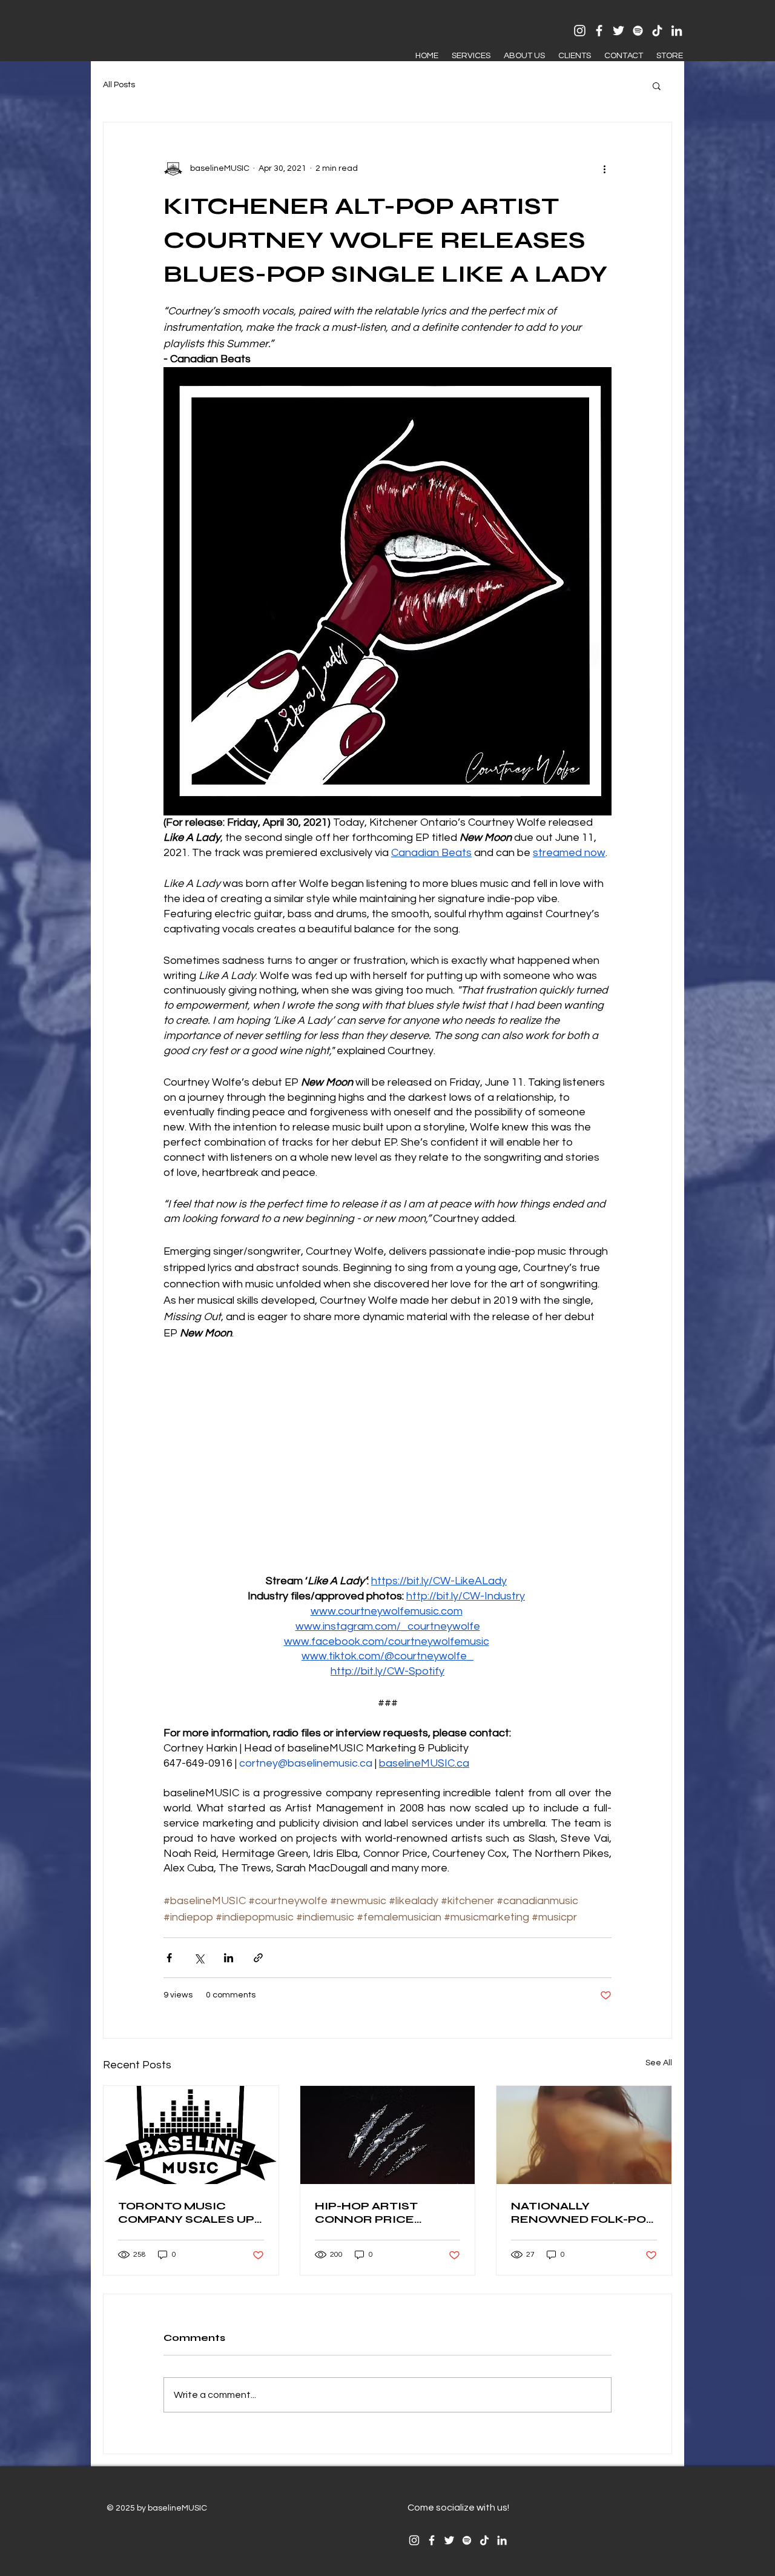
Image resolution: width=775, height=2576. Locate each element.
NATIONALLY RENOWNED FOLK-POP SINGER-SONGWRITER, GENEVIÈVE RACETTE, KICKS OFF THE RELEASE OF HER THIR (583, 2213)
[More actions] (604, 168)
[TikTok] (657, 31)
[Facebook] (599, 31)
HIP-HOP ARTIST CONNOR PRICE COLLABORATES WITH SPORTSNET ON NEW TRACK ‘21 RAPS (385, 2213)
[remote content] (387, 1458)
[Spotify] (638, 31)
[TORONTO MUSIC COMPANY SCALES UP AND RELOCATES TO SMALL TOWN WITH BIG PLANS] (191, 2135)
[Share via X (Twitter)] (199, 1958)
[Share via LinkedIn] (229, 1958)
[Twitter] (618, 31)
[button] (657, 85)
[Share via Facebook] (169, 1958)
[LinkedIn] (677, 31)
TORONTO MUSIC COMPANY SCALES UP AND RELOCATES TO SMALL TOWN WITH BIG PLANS (186, 2213)
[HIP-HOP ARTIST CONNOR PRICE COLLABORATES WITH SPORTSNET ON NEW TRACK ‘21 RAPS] (388, 2135)
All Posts (119, 85)
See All (659, 2063)
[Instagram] (580, 31)
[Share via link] (258, 1958)
